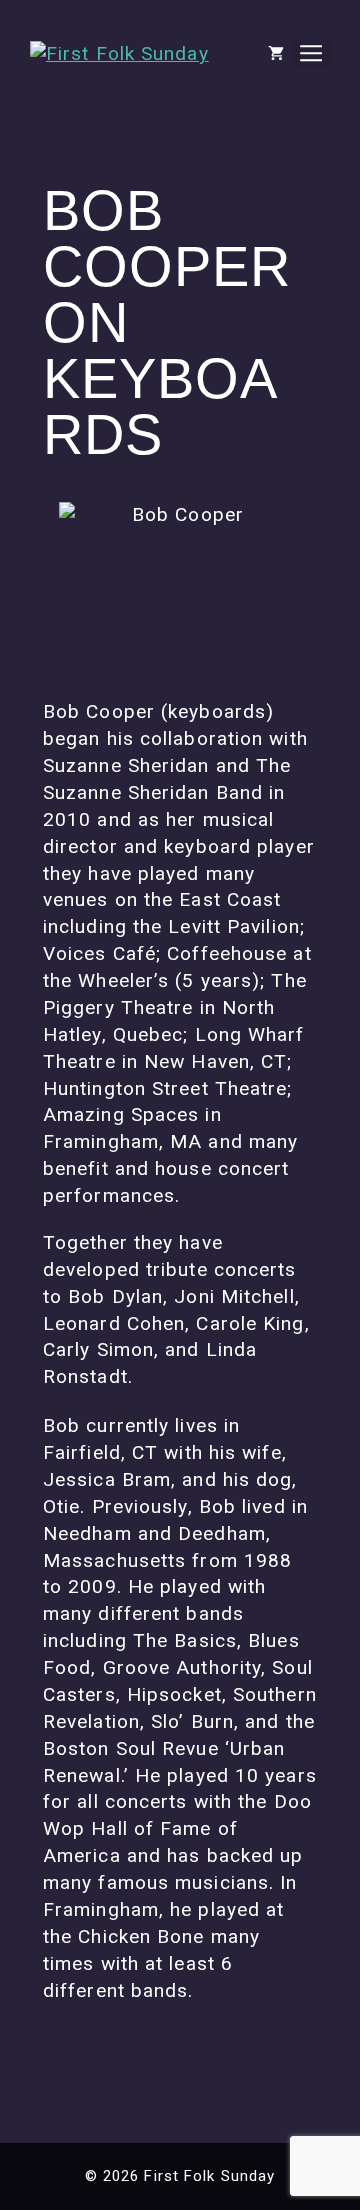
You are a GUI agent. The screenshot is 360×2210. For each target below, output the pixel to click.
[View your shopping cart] (276, 54)
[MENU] (311, 54)
